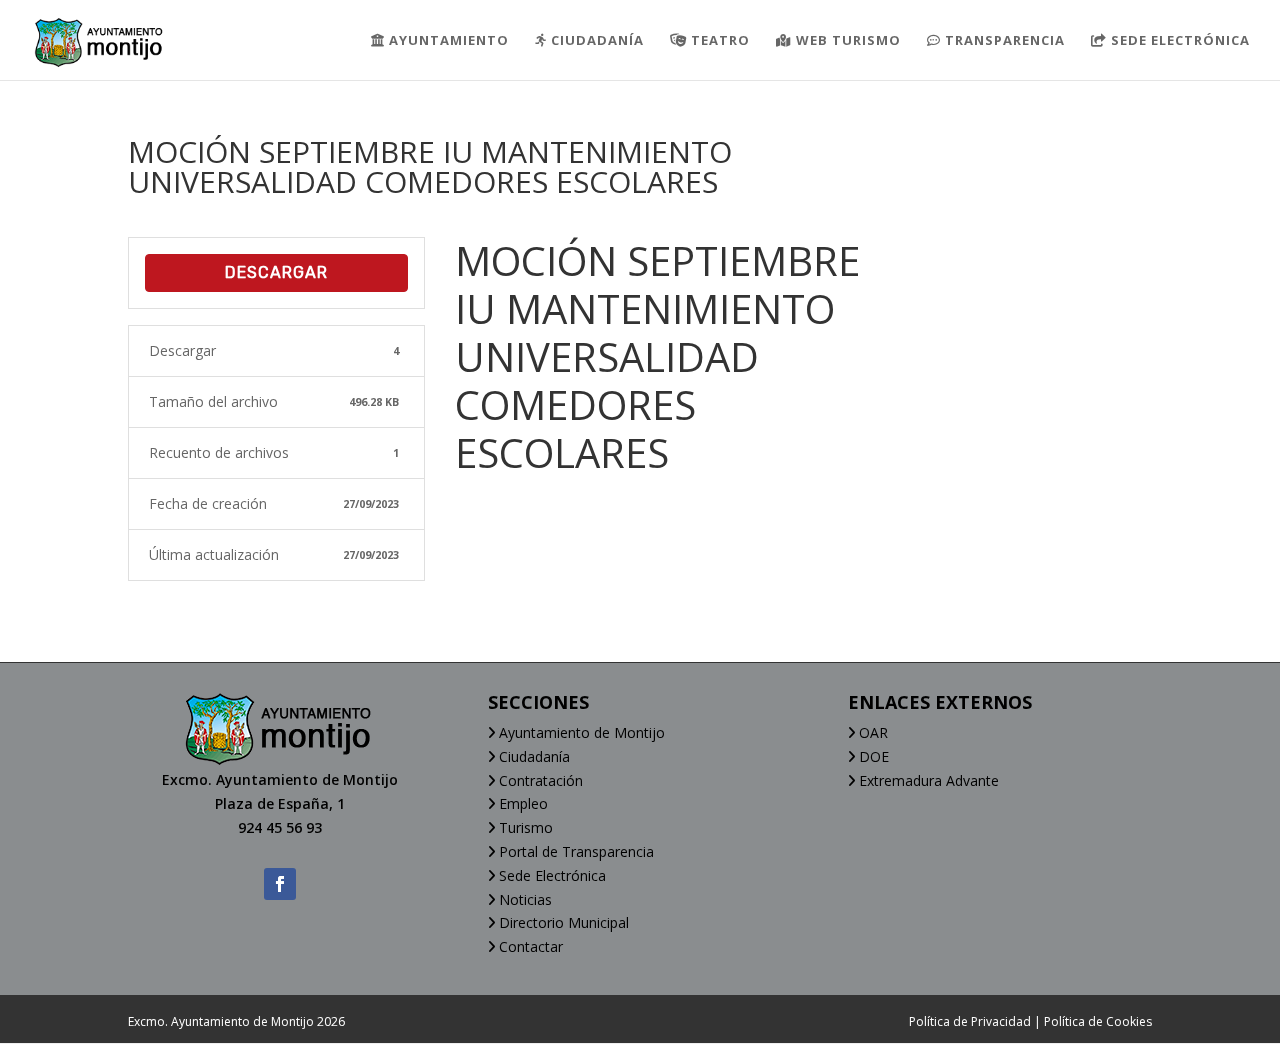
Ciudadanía (532, 756)
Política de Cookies (1098, 1021)
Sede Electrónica (550, 875)
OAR (871, 732)
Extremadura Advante (927, 780)
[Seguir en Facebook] (280, 884)
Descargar (276, 272)
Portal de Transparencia (574, 851)
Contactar (529, 946)
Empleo (521, 803)
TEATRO (718, 41)
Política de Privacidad (970, 1021)
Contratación (539, 780)
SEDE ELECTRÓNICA (1178, 41)
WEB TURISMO (846, 41)
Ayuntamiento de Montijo (580, 732)
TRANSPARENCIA (1003, 41)
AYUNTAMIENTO (447, 41)
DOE (872, 756)
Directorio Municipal (562, 922)
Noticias (523, 899)
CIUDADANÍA (595, 41)
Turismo (524, 827)
